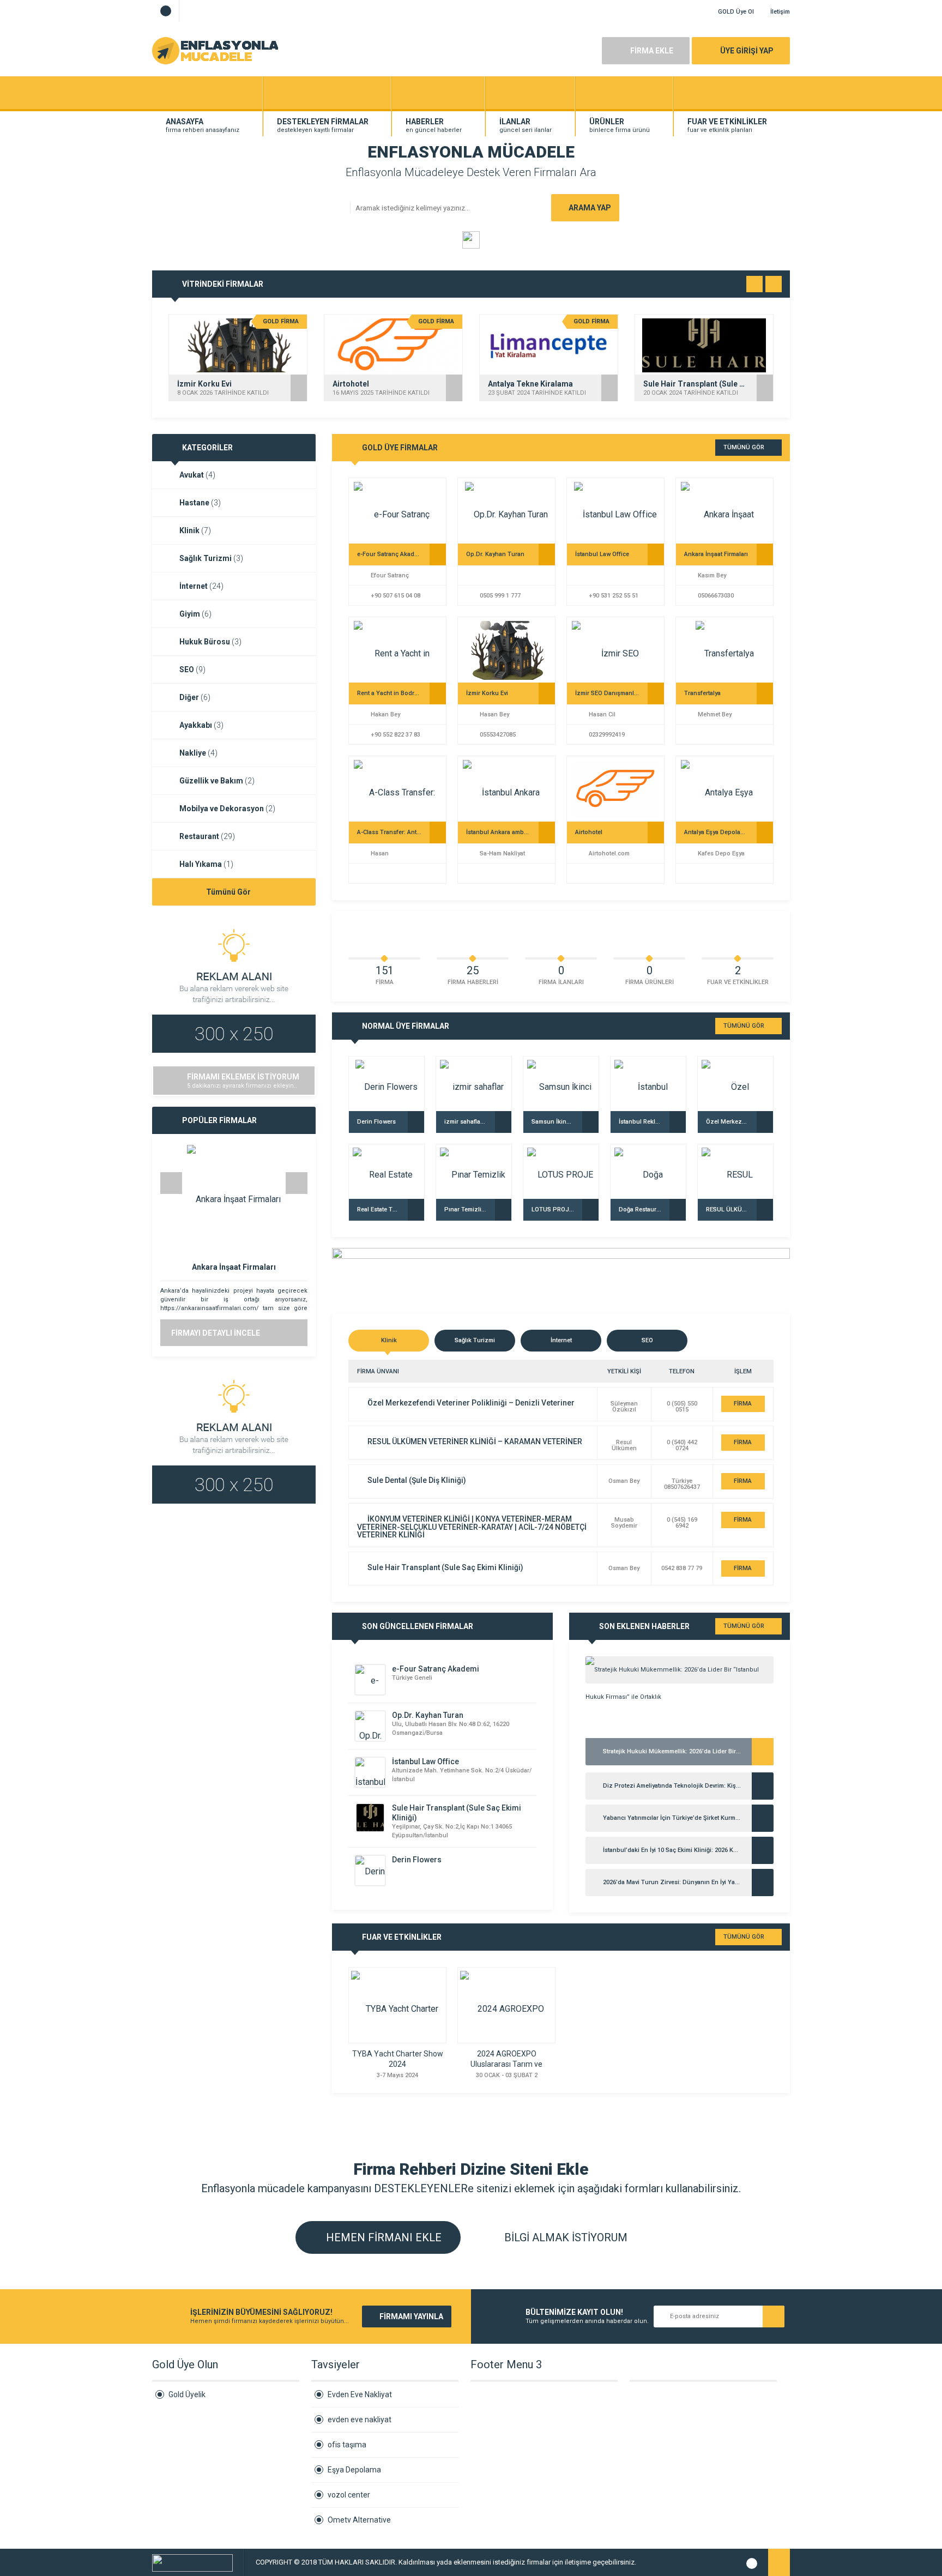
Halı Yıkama (206, 864)
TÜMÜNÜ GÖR (744, 447)
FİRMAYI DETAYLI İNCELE (216, 1333)
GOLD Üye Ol (736, 12)
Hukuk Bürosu (210, 642)
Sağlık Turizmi (211, 558)
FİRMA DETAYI (743, 1406)
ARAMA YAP (590, 208)
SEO (192, 669)
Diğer (195, 697)
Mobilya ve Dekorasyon (227, 809)
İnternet (201, 586)
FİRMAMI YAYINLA (411, 2316)
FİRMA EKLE (652, 51)
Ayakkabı (201, 725)
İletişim (780, 12)
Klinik (195, 530)
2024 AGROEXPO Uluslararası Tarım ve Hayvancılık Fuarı (506, 2064)
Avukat (197, 475)
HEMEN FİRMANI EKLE (382, 2237)
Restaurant (207, 836)
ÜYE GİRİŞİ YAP (747, 51)
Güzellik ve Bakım (217, 781)
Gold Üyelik (187, 2394)
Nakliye (198, 753)
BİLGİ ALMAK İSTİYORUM (564, 2237)
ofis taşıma (347, 2445)
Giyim (195, 614)
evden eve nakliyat (360, 2420)
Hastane (200, 503)
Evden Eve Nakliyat (360, 2394)
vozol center (349, 2495)
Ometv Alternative (359, 2520)
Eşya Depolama (354, 2470)
